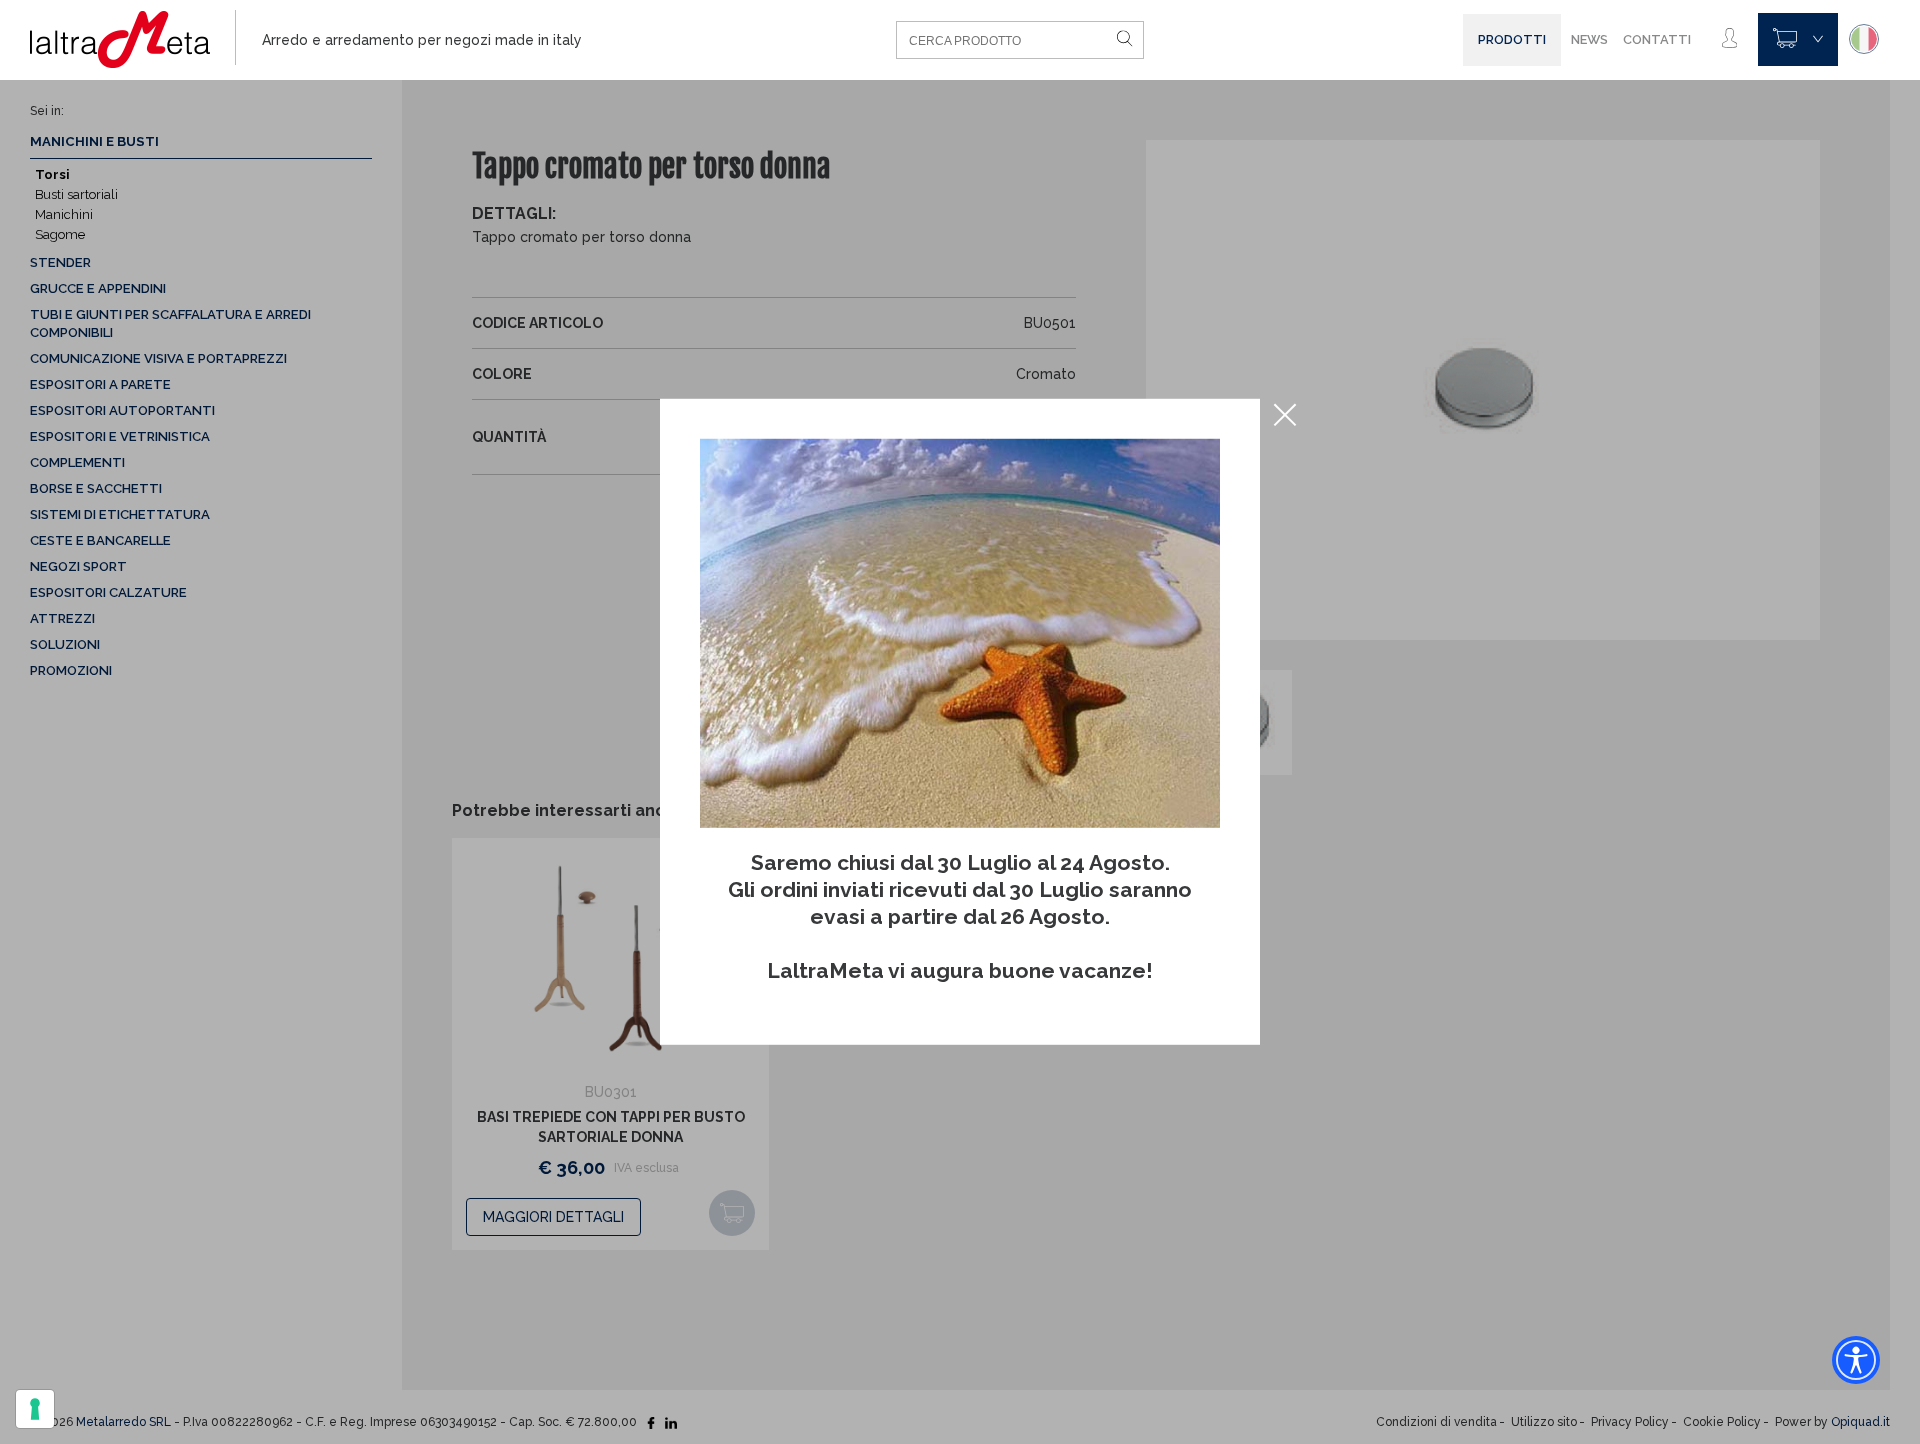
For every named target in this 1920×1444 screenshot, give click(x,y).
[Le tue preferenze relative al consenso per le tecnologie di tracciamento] (35, 1409)
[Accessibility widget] (1856, 1360)
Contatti (1657, 39)
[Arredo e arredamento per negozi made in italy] (133, 40)
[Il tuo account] (1729, 39)
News (1589, 39)
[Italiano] (1864, 39)
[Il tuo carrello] (1798, 39)
